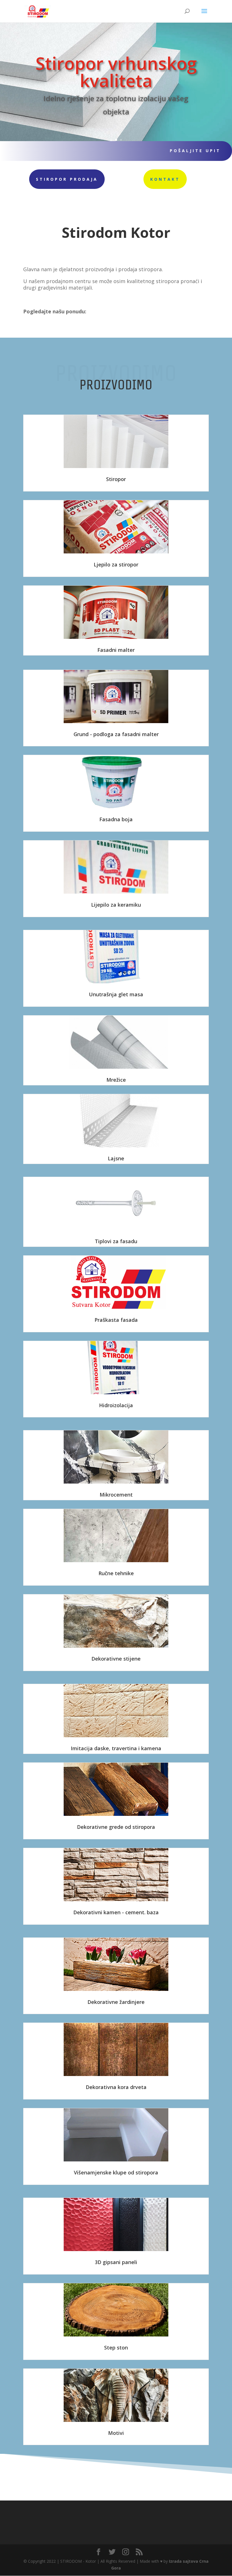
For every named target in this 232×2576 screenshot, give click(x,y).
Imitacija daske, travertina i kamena (116, 1748)
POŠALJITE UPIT (195, 151)
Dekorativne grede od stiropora (116, 1827)
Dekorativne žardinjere (116, 2002)
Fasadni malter (116, 650)
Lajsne (116, 1158)
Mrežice (116, 1080)
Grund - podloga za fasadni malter (116, 734)
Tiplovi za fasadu (116, 1241)
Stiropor (116, 479)
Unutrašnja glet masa (116, 994)
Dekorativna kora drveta (116, 2087)
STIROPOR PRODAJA (67, 179)
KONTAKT (165, 179)
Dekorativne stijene (116, 1659)
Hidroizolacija (116, 1405)
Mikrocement (116, 1495)
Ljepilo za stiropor (116, 564)
